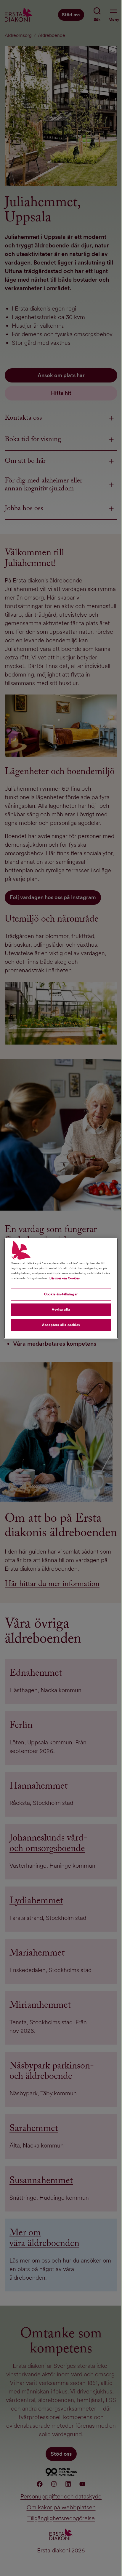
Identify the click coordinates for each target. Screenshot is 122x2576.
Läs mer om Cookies (65, 1278)
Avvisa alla (61, 1309)
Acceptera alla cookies (61, 1325)
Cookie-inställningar (61, 1294)
